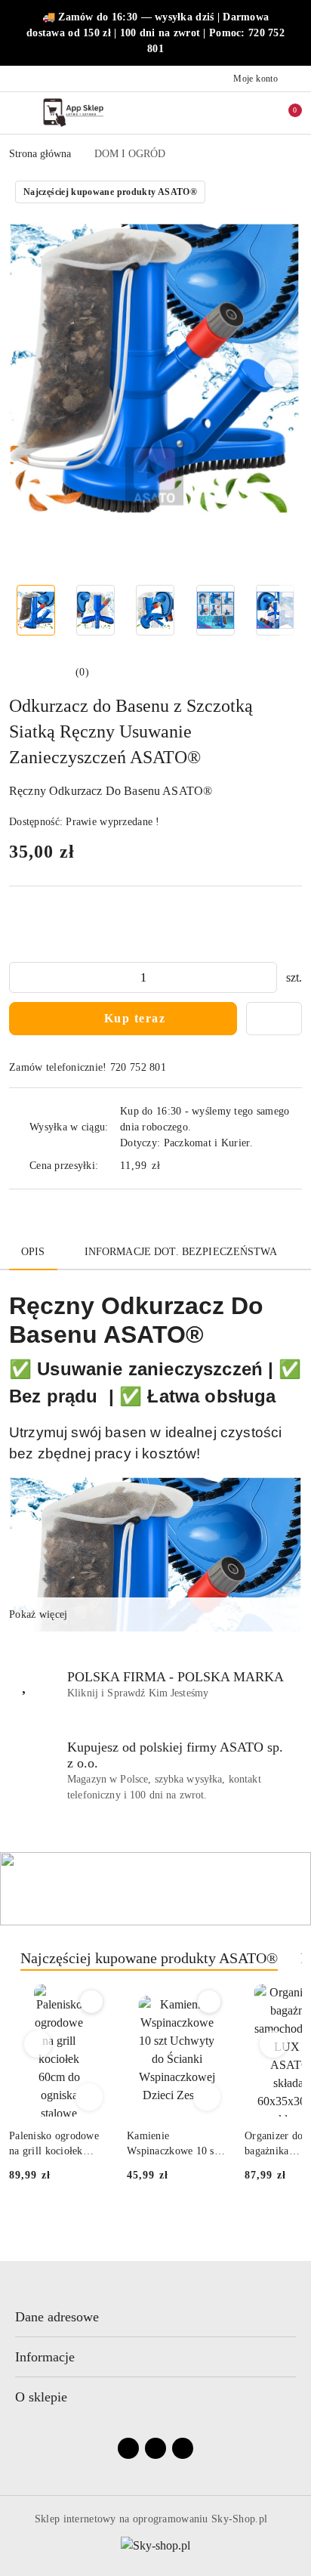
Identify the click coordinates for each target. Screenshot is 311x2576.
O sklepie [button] (41, 2397)
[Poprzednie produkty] (38, 2044)
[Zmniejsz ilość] (21, 977)
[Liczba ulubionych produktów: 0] (253, 113)
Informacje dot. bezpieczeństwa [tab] (181, 1252)
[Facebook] (128, 2448)
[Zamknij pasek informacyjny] (295, 33)
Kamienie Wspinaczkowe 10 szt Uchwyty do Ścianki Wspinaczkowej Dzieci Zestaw (58, 2145)
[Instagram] (155, 2448)
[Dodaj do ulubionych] (274, 1019)
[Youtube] (183, 2448)
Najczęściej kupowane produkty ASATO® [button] (149, 1958)
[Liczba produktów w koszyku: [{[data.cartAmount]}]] (285, 113)
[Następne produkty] (274, 2044)
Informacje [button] (45, 2357)
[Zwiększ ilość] (265, 977)
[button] (279, 373)
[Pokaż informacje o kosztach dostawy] (171, 1165)
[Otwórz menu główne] (18, 112)
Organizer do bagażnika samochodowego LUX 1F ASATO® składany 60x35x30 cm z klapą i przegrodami (178, 2145)
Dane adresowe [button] (57, 2317)
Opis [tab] (33, 1252)
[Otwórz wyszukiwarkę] (221, 113)
